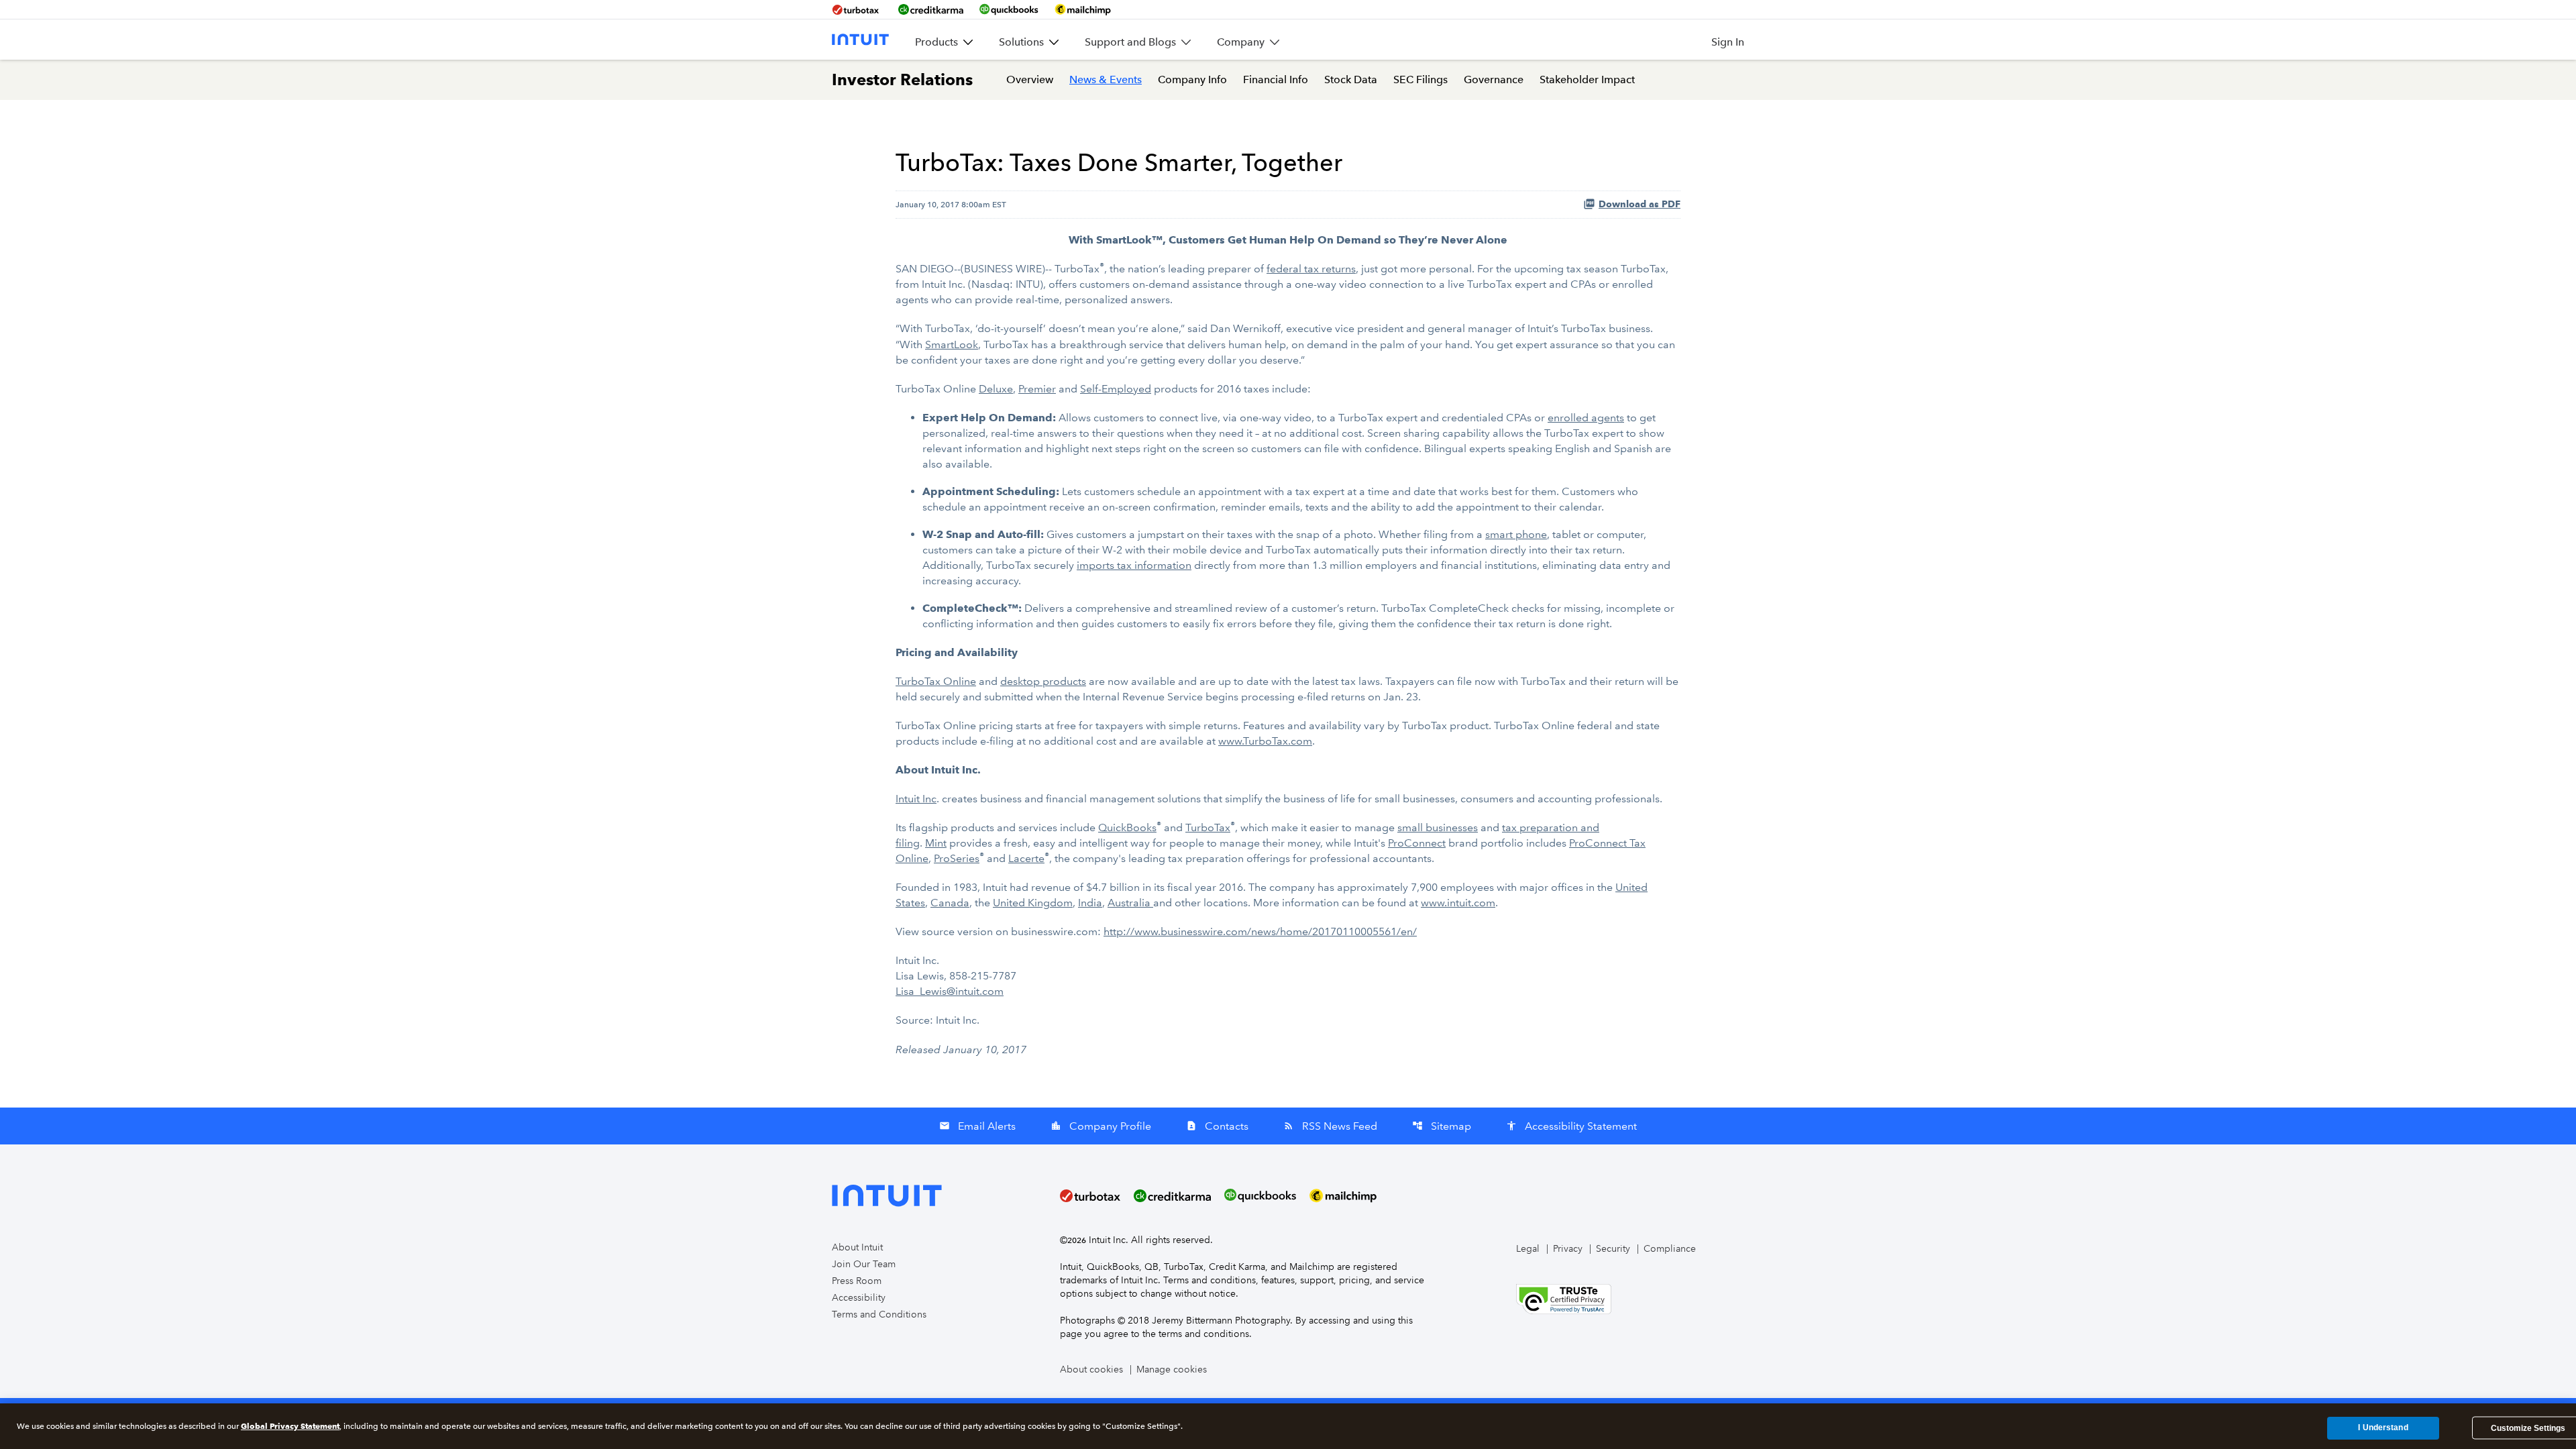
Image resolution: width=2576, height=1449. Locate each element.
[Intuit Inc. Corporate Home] (860, 40)
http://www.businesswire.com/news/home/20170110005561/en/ (1260, 931)
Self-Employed (1116, 389)
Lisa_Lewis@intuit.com (950, 991)
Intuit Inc (916, 799)
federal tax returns (1311, 269)
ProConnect (1417, 843)
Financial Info (1276, 79)
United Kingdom (1033, 903)
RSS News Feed (1330, 1126)
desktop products (1043, 681)
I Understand (2383, 1428)
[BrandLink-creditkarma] (931, 9)
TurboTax (1208, 827)
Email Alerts (977, 1126)
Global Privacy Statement (290, 1426)
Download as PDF (1640, 204)
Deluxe (996, 389)
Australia (1130, 903)
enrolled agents (1586, 418)
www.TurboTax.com (1265, 741)
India (1090, 903)
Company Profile (1101, 1126)
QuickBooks (1127, 827)
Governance (1494, 79)
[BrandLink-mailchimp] (1083, 9)
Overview (1030, 79)
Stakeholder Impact (1587, 79)
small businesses (1438, 827)
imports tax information (1134, 565)
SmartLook (952, 344)
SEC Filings (1420, 79)
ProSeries (957, 858)
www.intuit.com (1458, 903)
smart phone (1516, 534)
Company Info (1192, 79)
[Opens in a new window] (1564, 1298)
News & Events (1106, 79)
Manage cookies (1172, 1370)
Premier (1037, 389)
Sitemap (1442, 1126)
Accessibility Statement (1571, 1126)
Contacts (1217, 1126)
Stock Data (1351, 79)
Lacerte (1026, 858)
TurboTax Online (936, 681)
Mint (936, 843)
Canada (950, 903)
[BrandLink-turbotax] (857, 9)
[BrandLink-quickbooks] (1009, 9)
